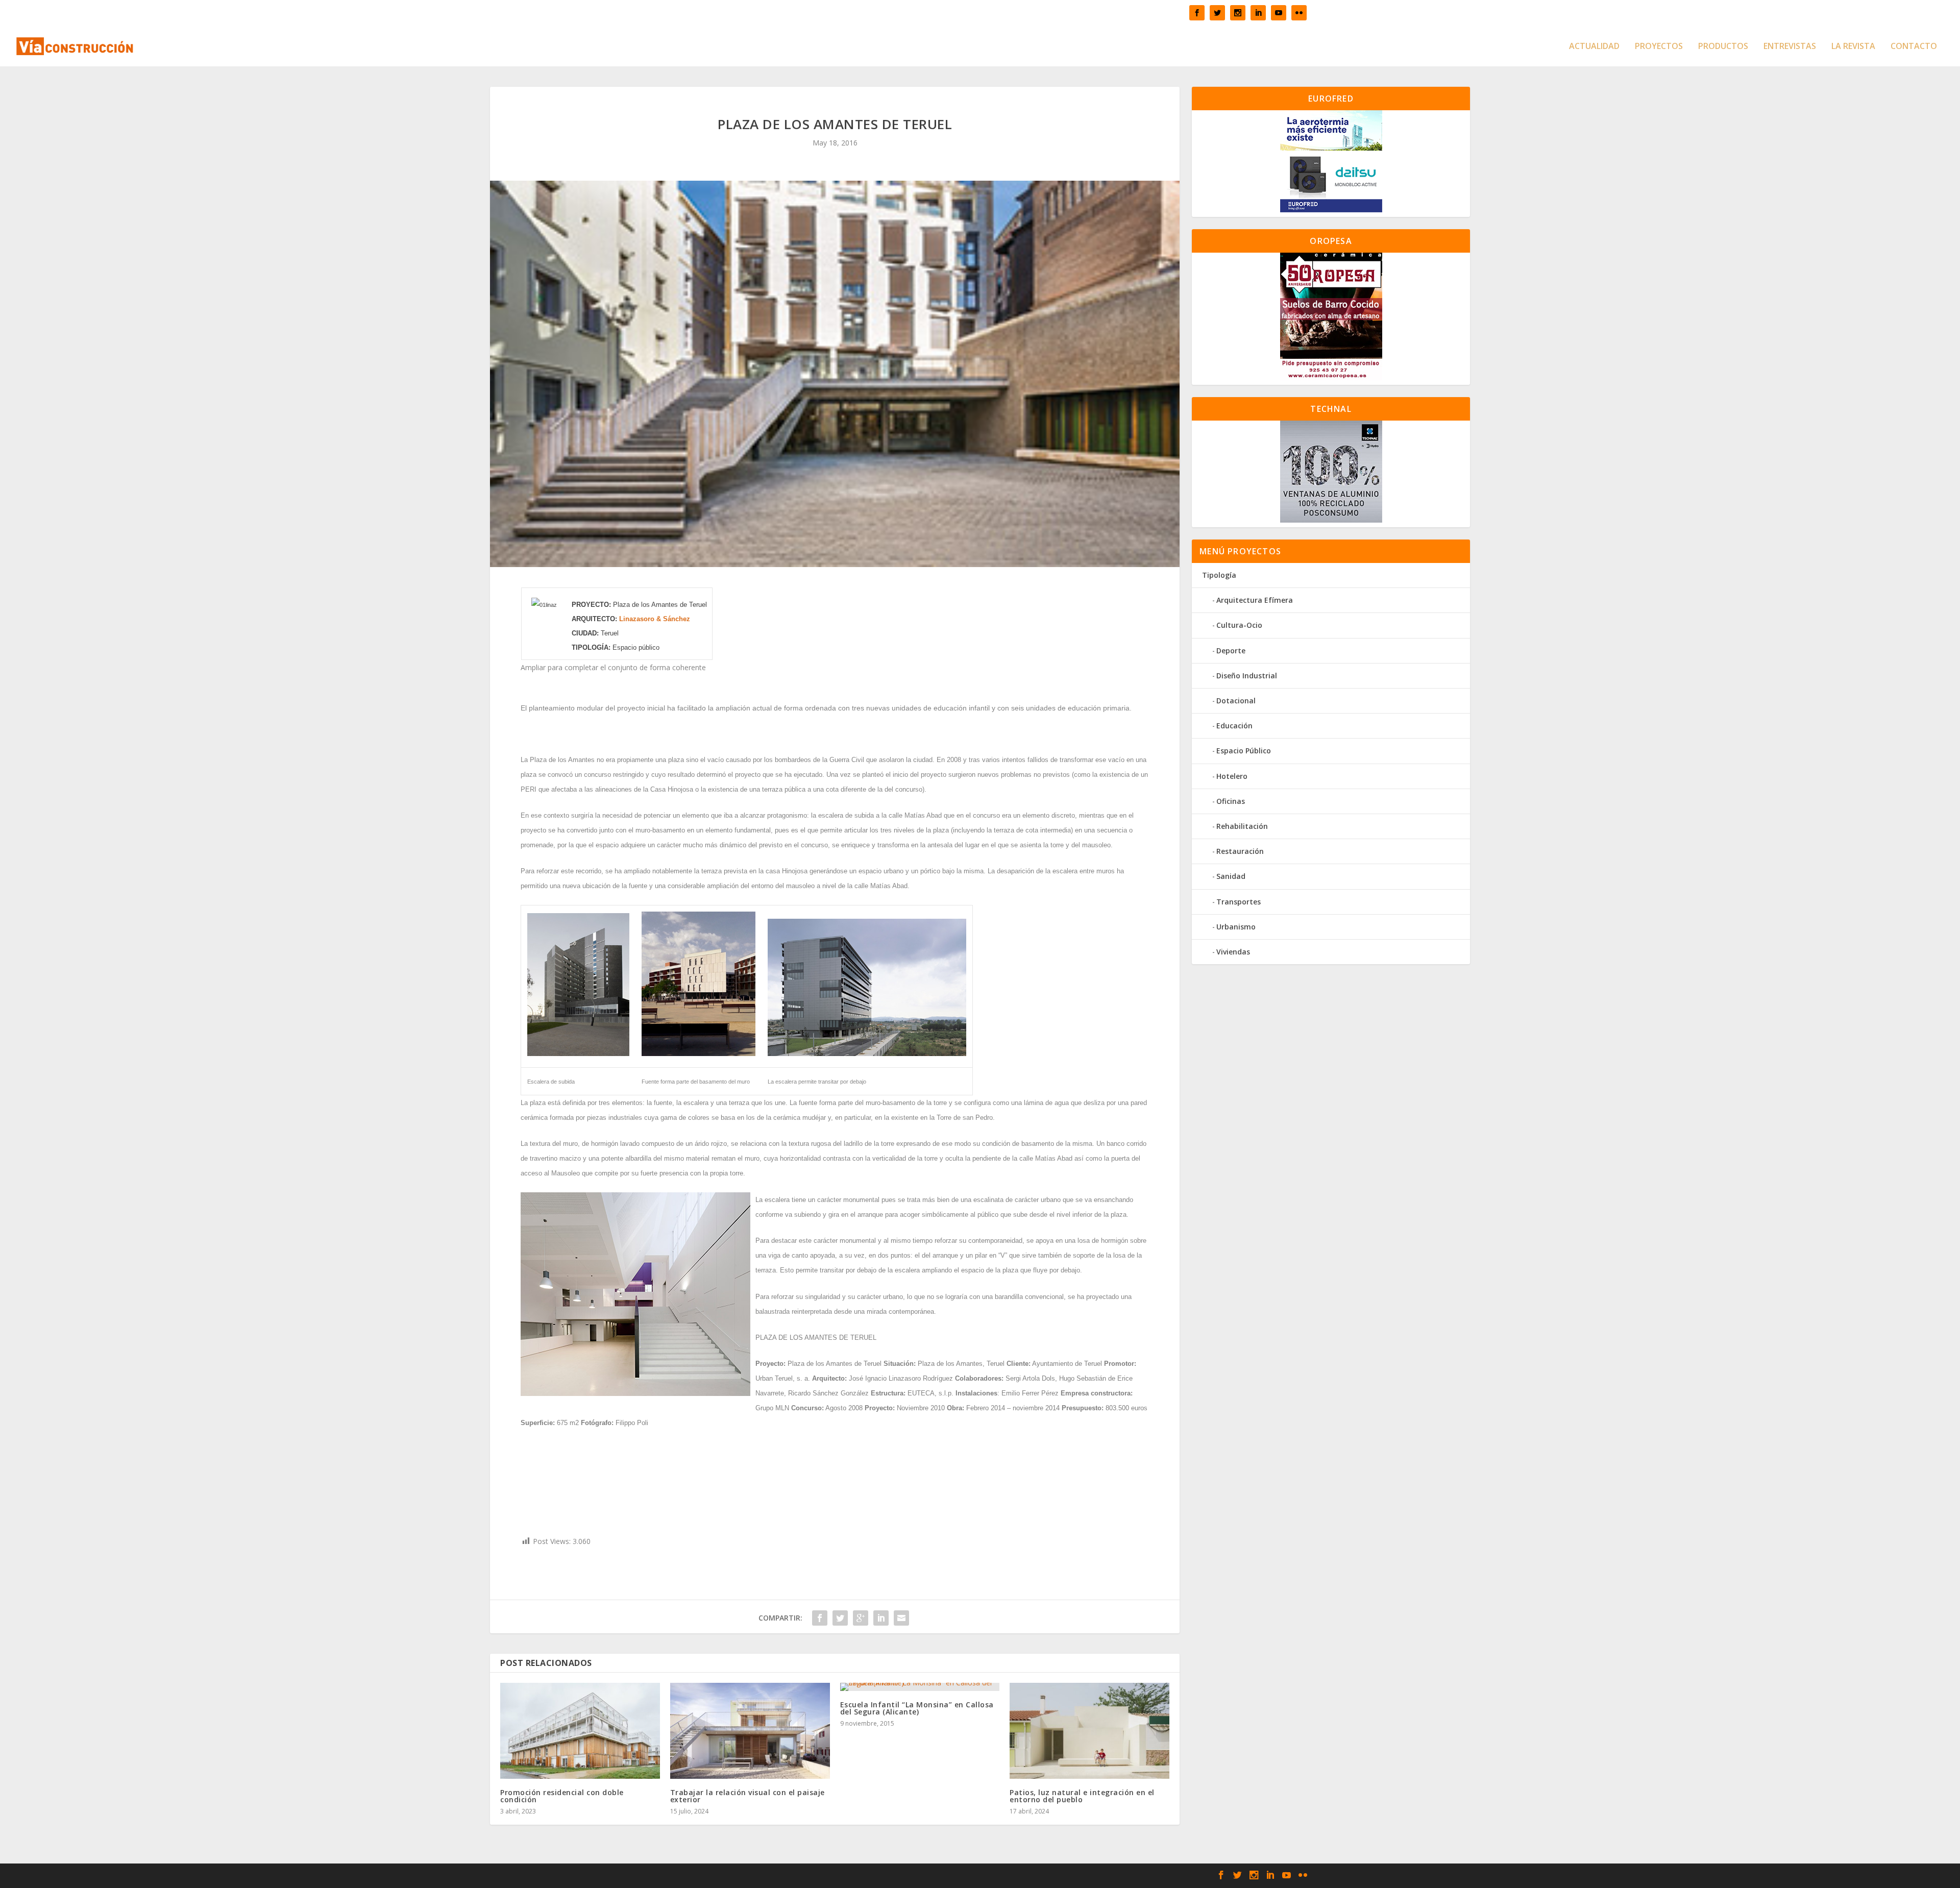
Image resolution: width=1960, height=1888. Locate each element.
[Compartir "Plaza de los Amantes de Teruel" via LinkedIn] (881, 1618)
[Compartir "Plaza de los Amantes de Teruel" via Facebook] (820, 1618)
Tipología (1219, 575)
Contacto (1914, 47)
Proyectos (1659, 47)
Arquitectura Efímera (1255, 600)
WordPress (828, 1876)
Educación (1234, 726)
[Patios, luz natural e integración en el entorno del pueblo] (1089, 1731)
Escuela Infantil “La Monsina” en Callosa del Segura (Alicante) (917, 1708)
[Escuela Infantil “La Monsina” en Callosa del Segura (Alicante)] (920, 1687)
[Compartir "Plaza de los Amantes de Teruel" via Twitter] (840, 1618)
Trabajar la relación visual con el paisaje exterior (748, 1796)
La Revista (1853, 47)
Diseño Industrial (1247, 676)
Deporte (1231, 651)
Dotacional (1236, 701)
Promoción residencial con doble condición (562, 1796)
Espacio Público (1244, 751)
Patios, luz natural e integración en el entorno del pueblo (1082, 1796)
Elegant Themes (727, 1876)
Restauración (1240, 851)
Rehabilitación (1242, 826)
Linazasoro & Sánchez (655, 619)
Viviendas (1233, 952)
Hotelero (1232, 776)
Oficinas (1231, 801)
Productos (1723, 47)
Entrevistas (1790, 47)
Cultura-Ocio (1239, 625)
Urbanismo (1236, 927)
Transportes (1239, 902)
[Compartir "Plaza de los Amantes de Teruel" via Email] (901, 1618)
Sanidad (1231, 876)
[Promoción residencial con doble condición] (580, 1731)
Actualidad (1594, 47)
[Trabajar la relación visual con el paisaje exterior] (750, 1731)
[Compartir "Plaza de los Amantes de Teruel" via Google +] (861, 1618)
